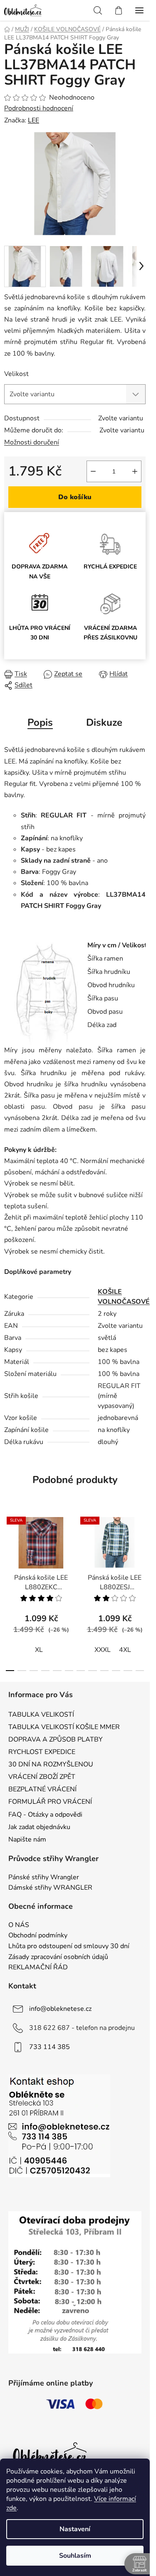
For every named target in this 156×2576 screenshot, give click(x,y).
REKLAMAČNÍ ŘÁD (38, 1968)
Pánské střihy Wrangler (44, 1878)
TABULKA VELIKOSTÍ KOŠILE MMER (64, 1727)
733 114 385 (50, 2047)
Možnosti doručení (32, 442)
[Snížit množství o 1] (93, 471)
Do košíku (75, 497)
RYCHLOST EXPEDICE (42, 1752)
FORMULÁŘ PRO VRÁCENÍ (50, 1802)
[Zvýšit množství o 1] (135, 471)
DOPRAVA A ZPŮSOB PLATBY (56, 1739)
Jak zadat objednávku (39, 1827)
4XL (125, 1650)
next (141, 1548)
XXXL (103, 1650)
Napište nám (27, 1839)
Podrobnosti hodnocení (39, 108)
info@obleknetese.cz (60, 2008)
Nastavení (75, 2529)
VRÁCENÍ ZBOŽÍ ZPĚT (42, 1777)
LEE (33, 120)
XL (39, 1650)
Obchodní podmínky (38, 1936)
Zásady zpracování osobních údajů (58, 1957)
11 (140, 1671)
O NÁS (19, 1925)
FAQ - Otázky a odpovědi (45, 1815)
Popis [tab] (40, 722)
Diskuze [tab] (104, 722)
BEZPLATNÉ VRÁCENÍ (42, 1789)
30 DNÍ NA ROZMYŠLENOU (51, 1764)
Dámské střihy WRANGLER (50, 1888)
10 (128, 1671)
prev (9, 1548)
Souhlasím (75, 2556)
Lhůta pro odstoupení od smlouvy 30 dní (69, 1947)
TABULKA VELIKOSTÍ (41, 1715)
